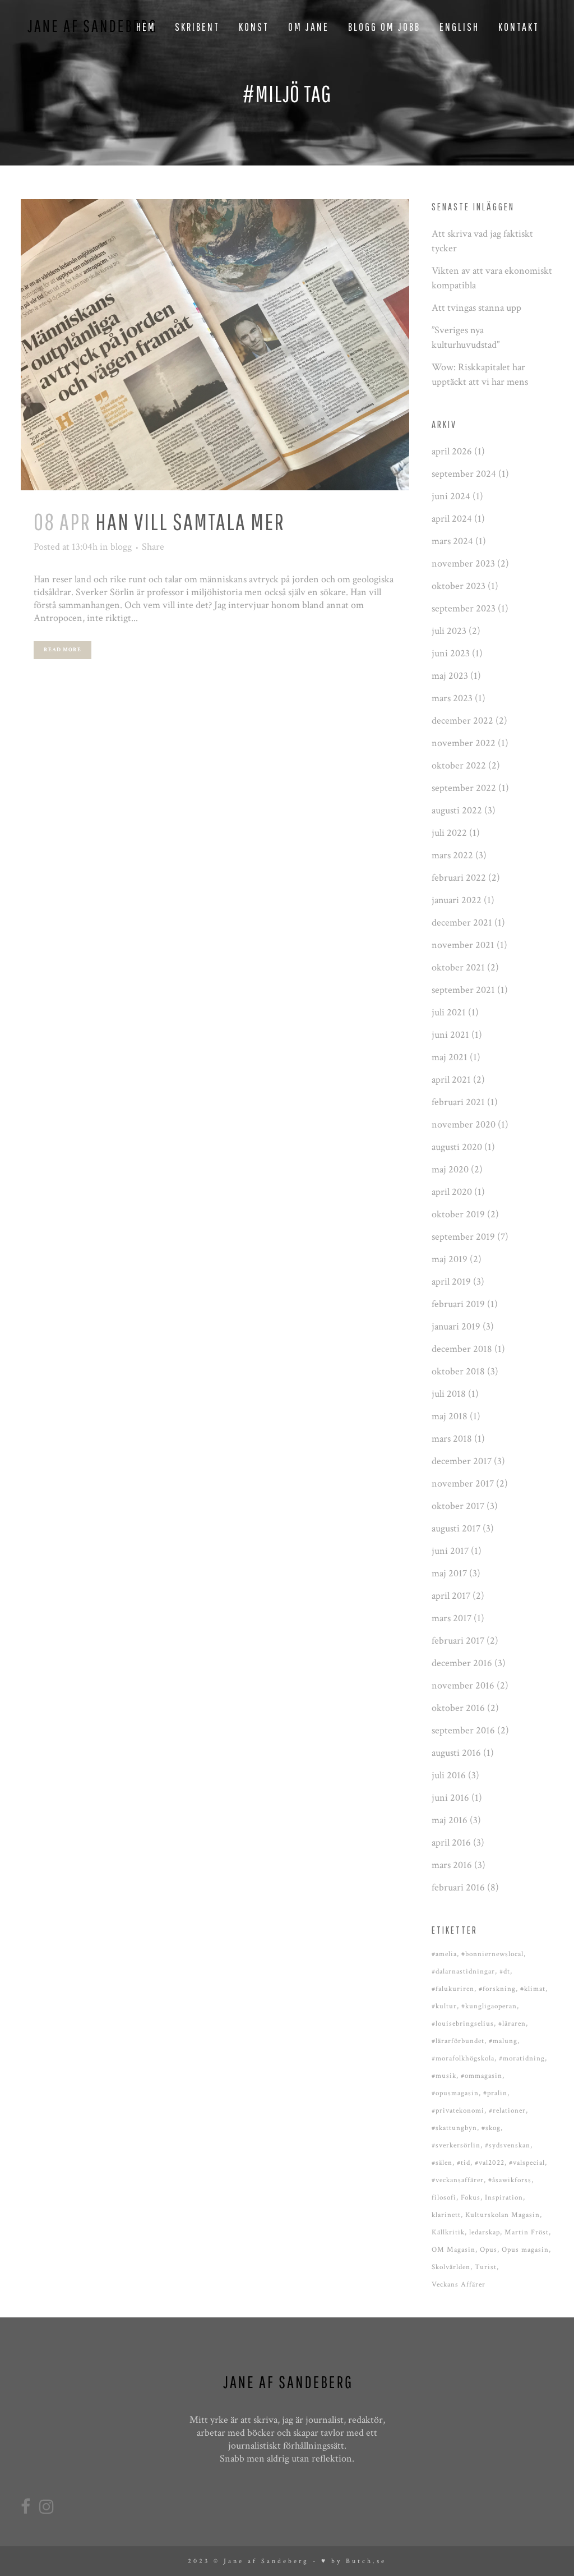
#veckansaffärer (458, 2180)
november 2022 (464, 743)
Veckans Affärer (459, 2285)
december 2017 (462, 1461)
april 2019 (451, 1282)
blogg (121, 547)
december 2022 (462, 721)
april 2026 (452, 451)
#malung (503, 2041)
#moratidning (522, 2058)
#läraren (512, 2024)
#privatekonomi (458, 2111)
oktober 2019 (458, 1214)
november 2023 (463, 563)
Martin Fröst (527, 2232)
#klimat (533, 1989)
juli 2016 (449, 1775)
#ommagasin (482, 2076)
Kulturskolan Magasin (503, 2215)
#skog (491, 2128)
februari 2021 (458, 1102)
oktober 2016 (458, 1708)
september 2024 (464, 474)
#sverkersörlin (456, 2145)
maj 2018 (450, 1416)
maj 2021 (450, 1057)
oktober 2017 (458, 1506)
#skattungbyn (454, 2128)
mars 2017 (452, 1618)
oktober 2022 (459, 765)
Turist (486, 2267)
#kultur (444, 2006)
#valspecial (527, 2163)
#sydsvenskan (508, 2145)
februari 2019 (458, 1304)
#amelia (444, 1954)
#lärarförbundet (458, 2041)
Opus (489, 2250)
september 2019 (463, 1237)
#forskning (497, 1989)
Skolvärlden (451, 2267)
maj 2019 (450, 1259)
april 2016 (451, 1843)
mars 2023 (452, 698)
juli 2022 (449, 833)
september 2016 (463, 1730)
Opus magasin (525, 2250)
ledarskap (485, 2232)
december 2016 (462, 1663)
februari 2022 (459, 878)
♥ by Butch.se (354, 2561)
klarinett (446, 2215)
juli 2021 (449, 1012)
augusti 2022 (457, 810)
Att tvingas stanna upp (476, 308)
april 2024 (452, 519)
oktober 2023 (459, 586)
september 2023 (464, 608)
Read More (63, 650)
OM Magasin (453, 2250)
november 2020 (464, 1124)
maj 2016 (450, 1820)
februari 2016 (458, 1887)
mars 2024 (452, 541)
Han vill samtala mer (190, 521)
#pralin (495, 2093)
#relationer (507, 2111)
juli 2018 (449, 1394)
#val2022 (490, 2163)
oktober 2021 (458, 967)
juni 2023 (451, 653)
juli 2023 (449, 631)
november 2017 (463, 1484)
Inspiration (504, 2198)
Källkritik (448, 2232)
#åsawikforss (510, 2180)
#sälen (442, 2163)
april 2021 (451, 1080)
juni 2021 (450, 1035)
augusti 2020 (457, 1147)
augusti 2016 (456, 1753)
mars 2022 (452, 855)
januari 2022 (457, 900)
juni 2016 (450, 1798)
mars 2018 (452, 1439)
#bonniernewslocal (492, 1954)
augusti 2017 (456, 1528)
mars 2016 (452, 1865)
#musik (444, 2076)
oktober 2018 (458, 1371)
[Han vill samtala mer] (215, 345)
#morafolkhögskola (463, 2058)
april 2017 (451, 1596)
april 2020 (452, 1192)
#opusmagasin (455, 2093)
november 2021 (463, 945)
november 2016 (463, 1685)
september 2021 (463, 990)
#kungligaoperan (489, 2006)
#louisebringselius (463, 2024)
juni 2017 (450, 1551)
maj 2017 (449, 1573)
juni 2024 (451, 496)
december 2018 (462, 1349)
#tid (464, 2163)
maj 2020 (450, 1169)
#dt (505, 1972)
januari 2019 (456, 1326)
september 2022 (464, 788)
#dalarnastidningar (463, 1972)
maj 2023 (450, 676)
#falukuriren (453, 1989)
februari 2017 (458, 1641)
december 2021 (462, 923)
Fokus (471, 2198)
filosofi (444, 2198)
